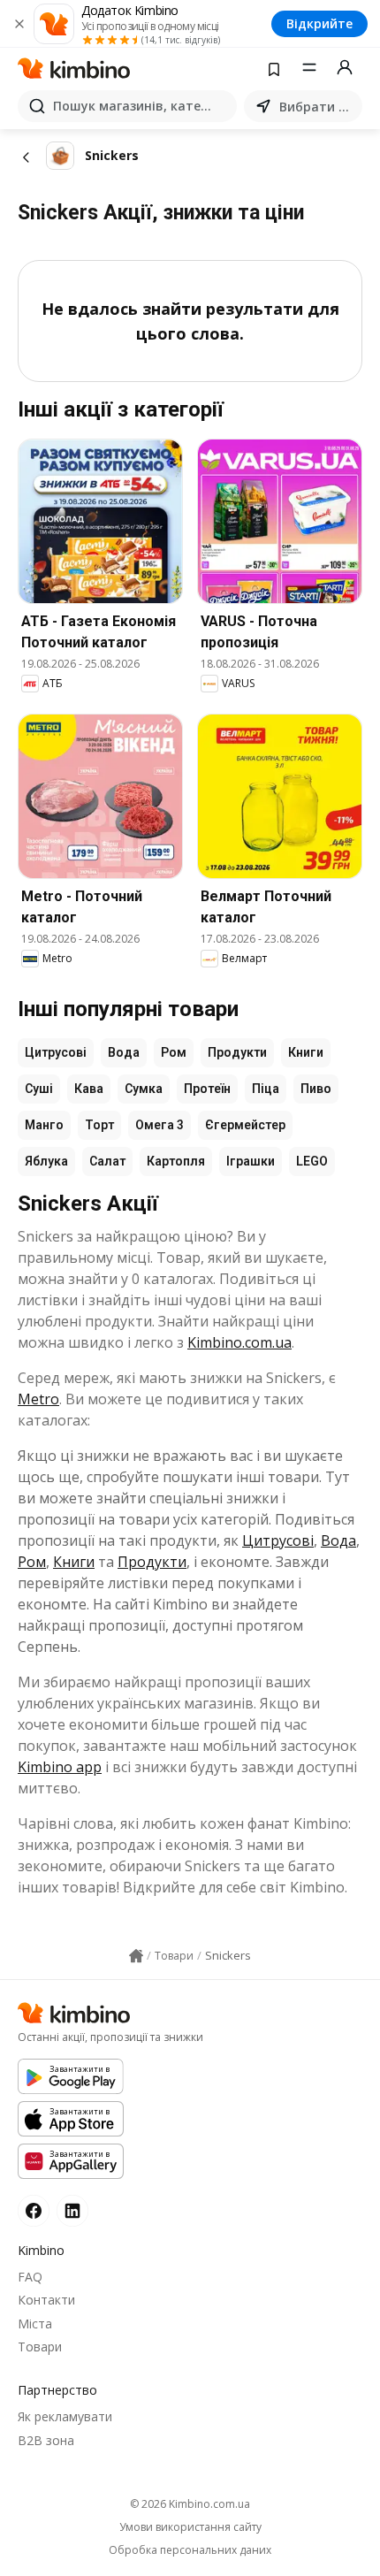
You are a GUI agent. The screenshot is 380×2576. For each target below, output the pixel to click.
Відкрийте (319, 23)
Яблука (46, 1161)
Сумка (144, 1089)
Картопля (176, 1161)
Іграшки (251, 1161)
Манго (44, 1125)
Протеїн (207, 1089)
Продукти (237, 1052)
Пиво (316, 1089)
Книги (306, 1052)
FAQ (30, 2277)
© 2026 (190, 2504)
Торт (99, 1125)
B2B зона (46, 2440)
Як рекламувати (65, 2416)
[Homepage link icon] (136, 1956)
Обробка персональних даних (190, 2550)
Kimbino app (60, 1767)
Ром (174, 1052)
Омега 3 (160, 1125)
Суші (39, 1089)
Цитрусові (56, 1052)
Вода (124, 1052)
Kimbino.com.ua (239, 1342)
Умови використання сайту (190, 2527)
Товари (40, 2347)
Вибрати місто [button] (317, 107)
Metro (38, 1399)
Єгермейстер (245, 1125)
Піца (266, 1089)
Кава (89, 1089)
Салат (107, 1161)
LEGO (312, 1161)
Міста (35, 2324)
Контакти (46, 2300)
